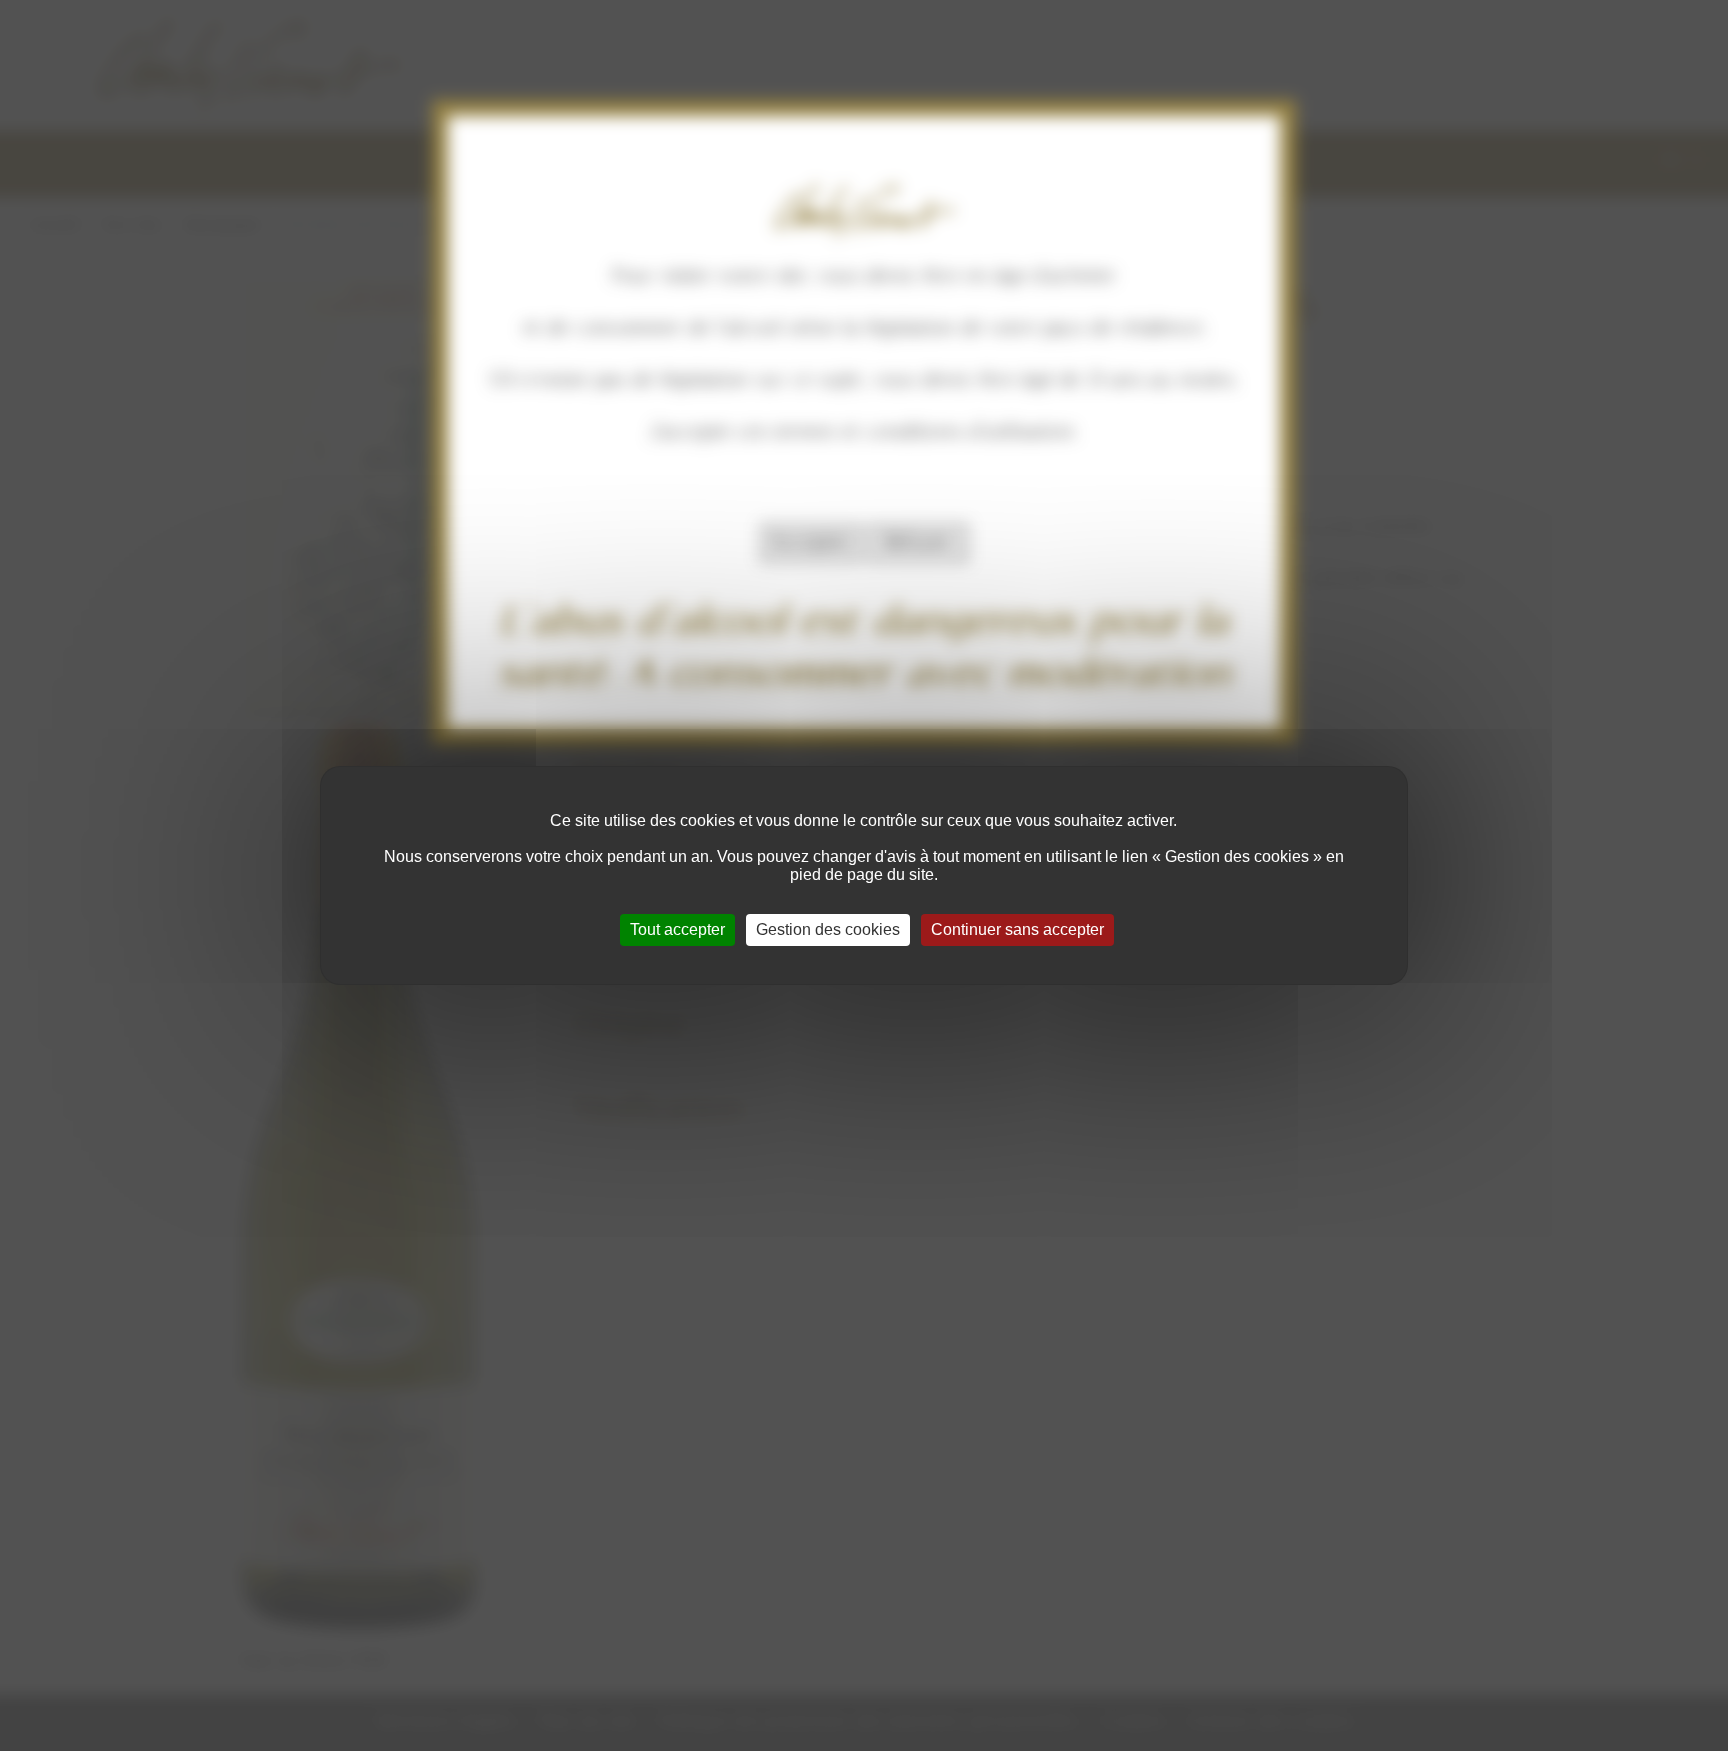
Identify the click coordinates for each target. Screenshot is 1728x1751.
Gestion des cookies (828, 929)
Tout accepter (677, 929)
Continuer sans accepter (1017, 929)
